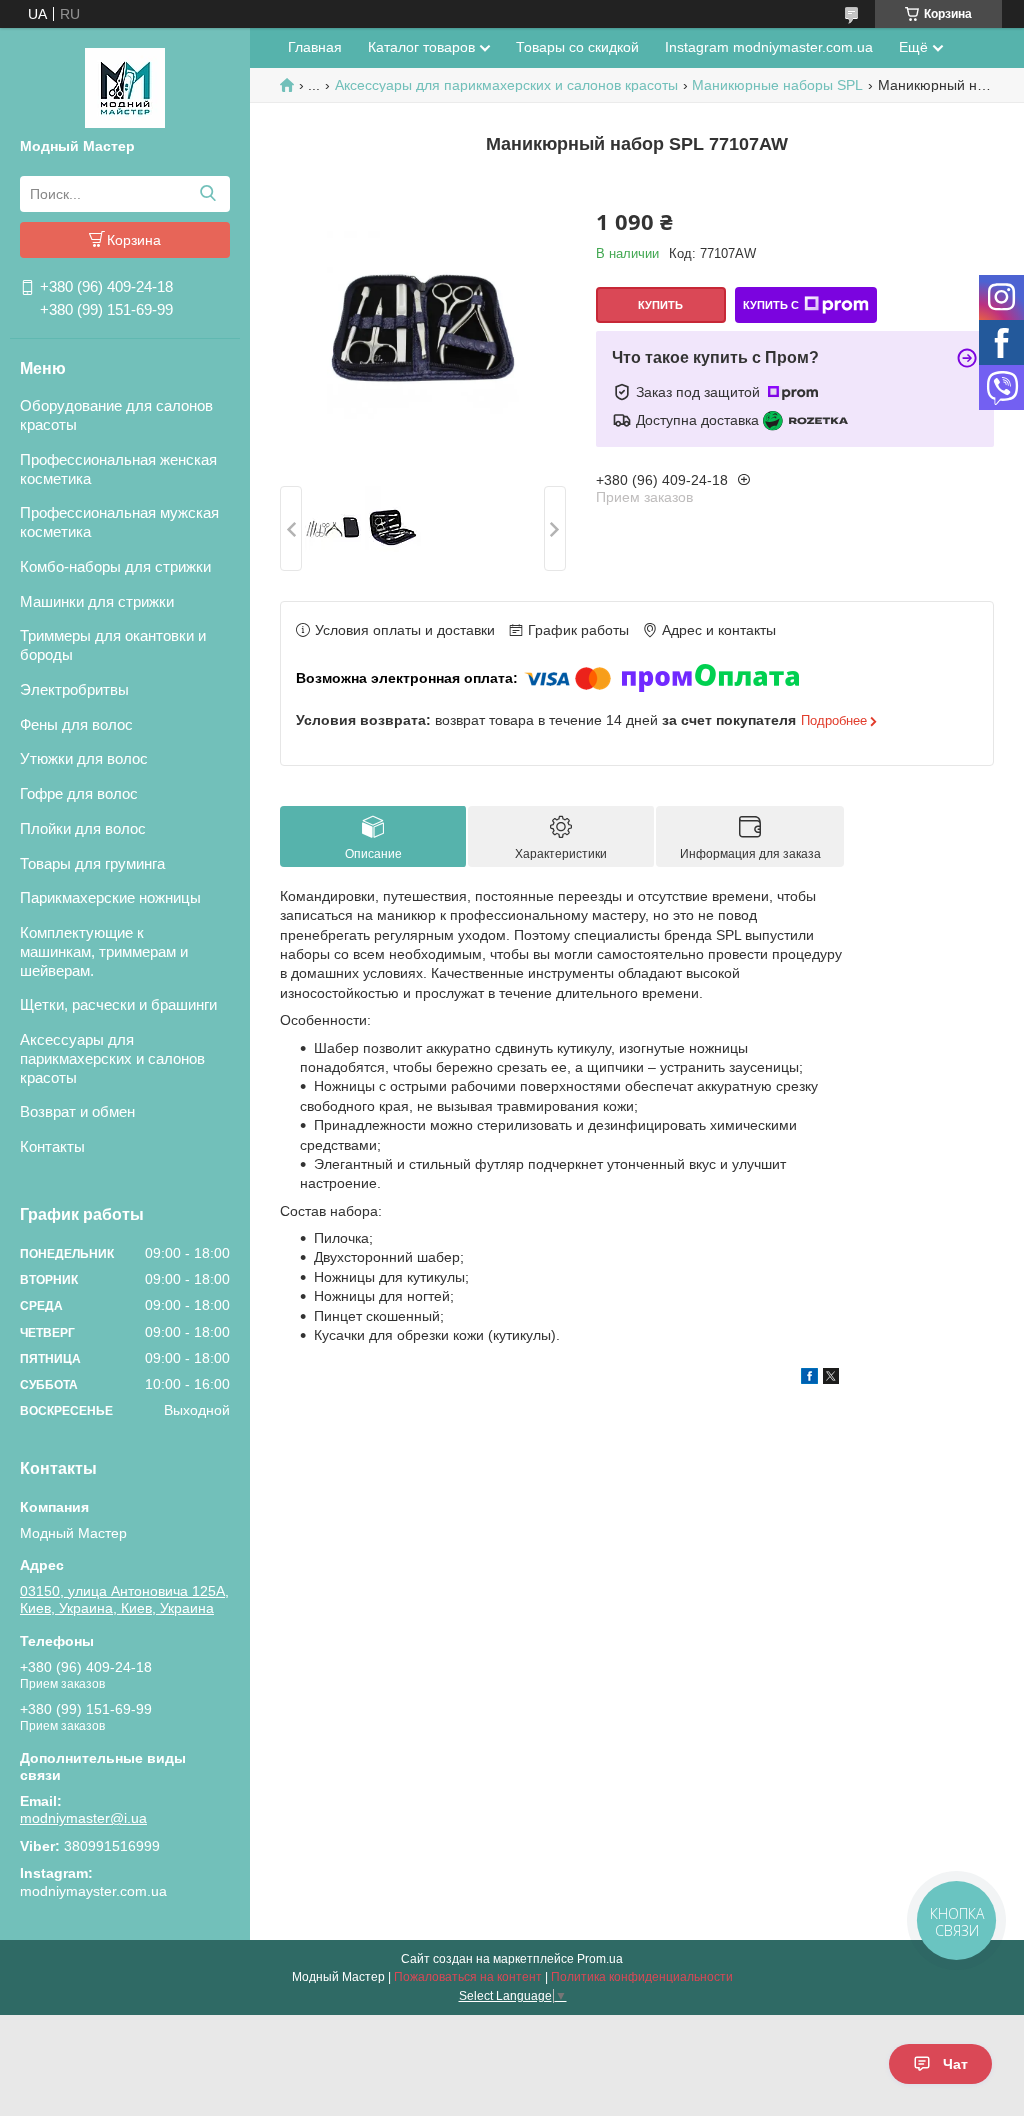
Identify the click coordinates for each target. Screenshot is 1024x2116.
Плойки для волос (83, 828)
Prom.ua (600, 1959)
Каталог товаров (421, 47)
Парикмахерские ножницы (110, 897)
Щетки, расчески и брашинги (118, 1004)
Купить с (771, 305)
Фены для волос (76, 724)
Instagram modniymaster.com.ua (769, 47)
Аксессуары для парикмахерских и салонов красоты (112, 1058)
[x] (831, 1379)
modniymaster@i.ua (83, 1818)
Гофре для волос (79, 793)
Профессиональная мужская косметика (119, 522)
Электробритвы (74, 689)
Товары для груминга (92, 863)
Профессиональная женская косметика (118, 469)
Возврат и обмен (77, 1111)
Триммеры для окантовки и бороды (113, 645)
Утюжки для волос (84, 758)
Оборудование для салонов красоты (116, 415)
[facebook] (809, 1379)
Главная (315, 47)
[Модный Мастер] (125, 87)
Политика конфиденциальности (642, 1977)
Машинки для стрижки (97, 601)
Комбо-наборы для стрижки (115, 566)
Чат (955, 2064)
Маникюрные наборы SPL (777, 85)
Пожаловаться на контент (468, 1977)
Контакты (52, 1146)
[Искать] (207, 194)
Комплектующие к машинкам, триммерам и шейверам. (104, 951)
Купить (660, 305)
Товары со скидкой (577, 47)
